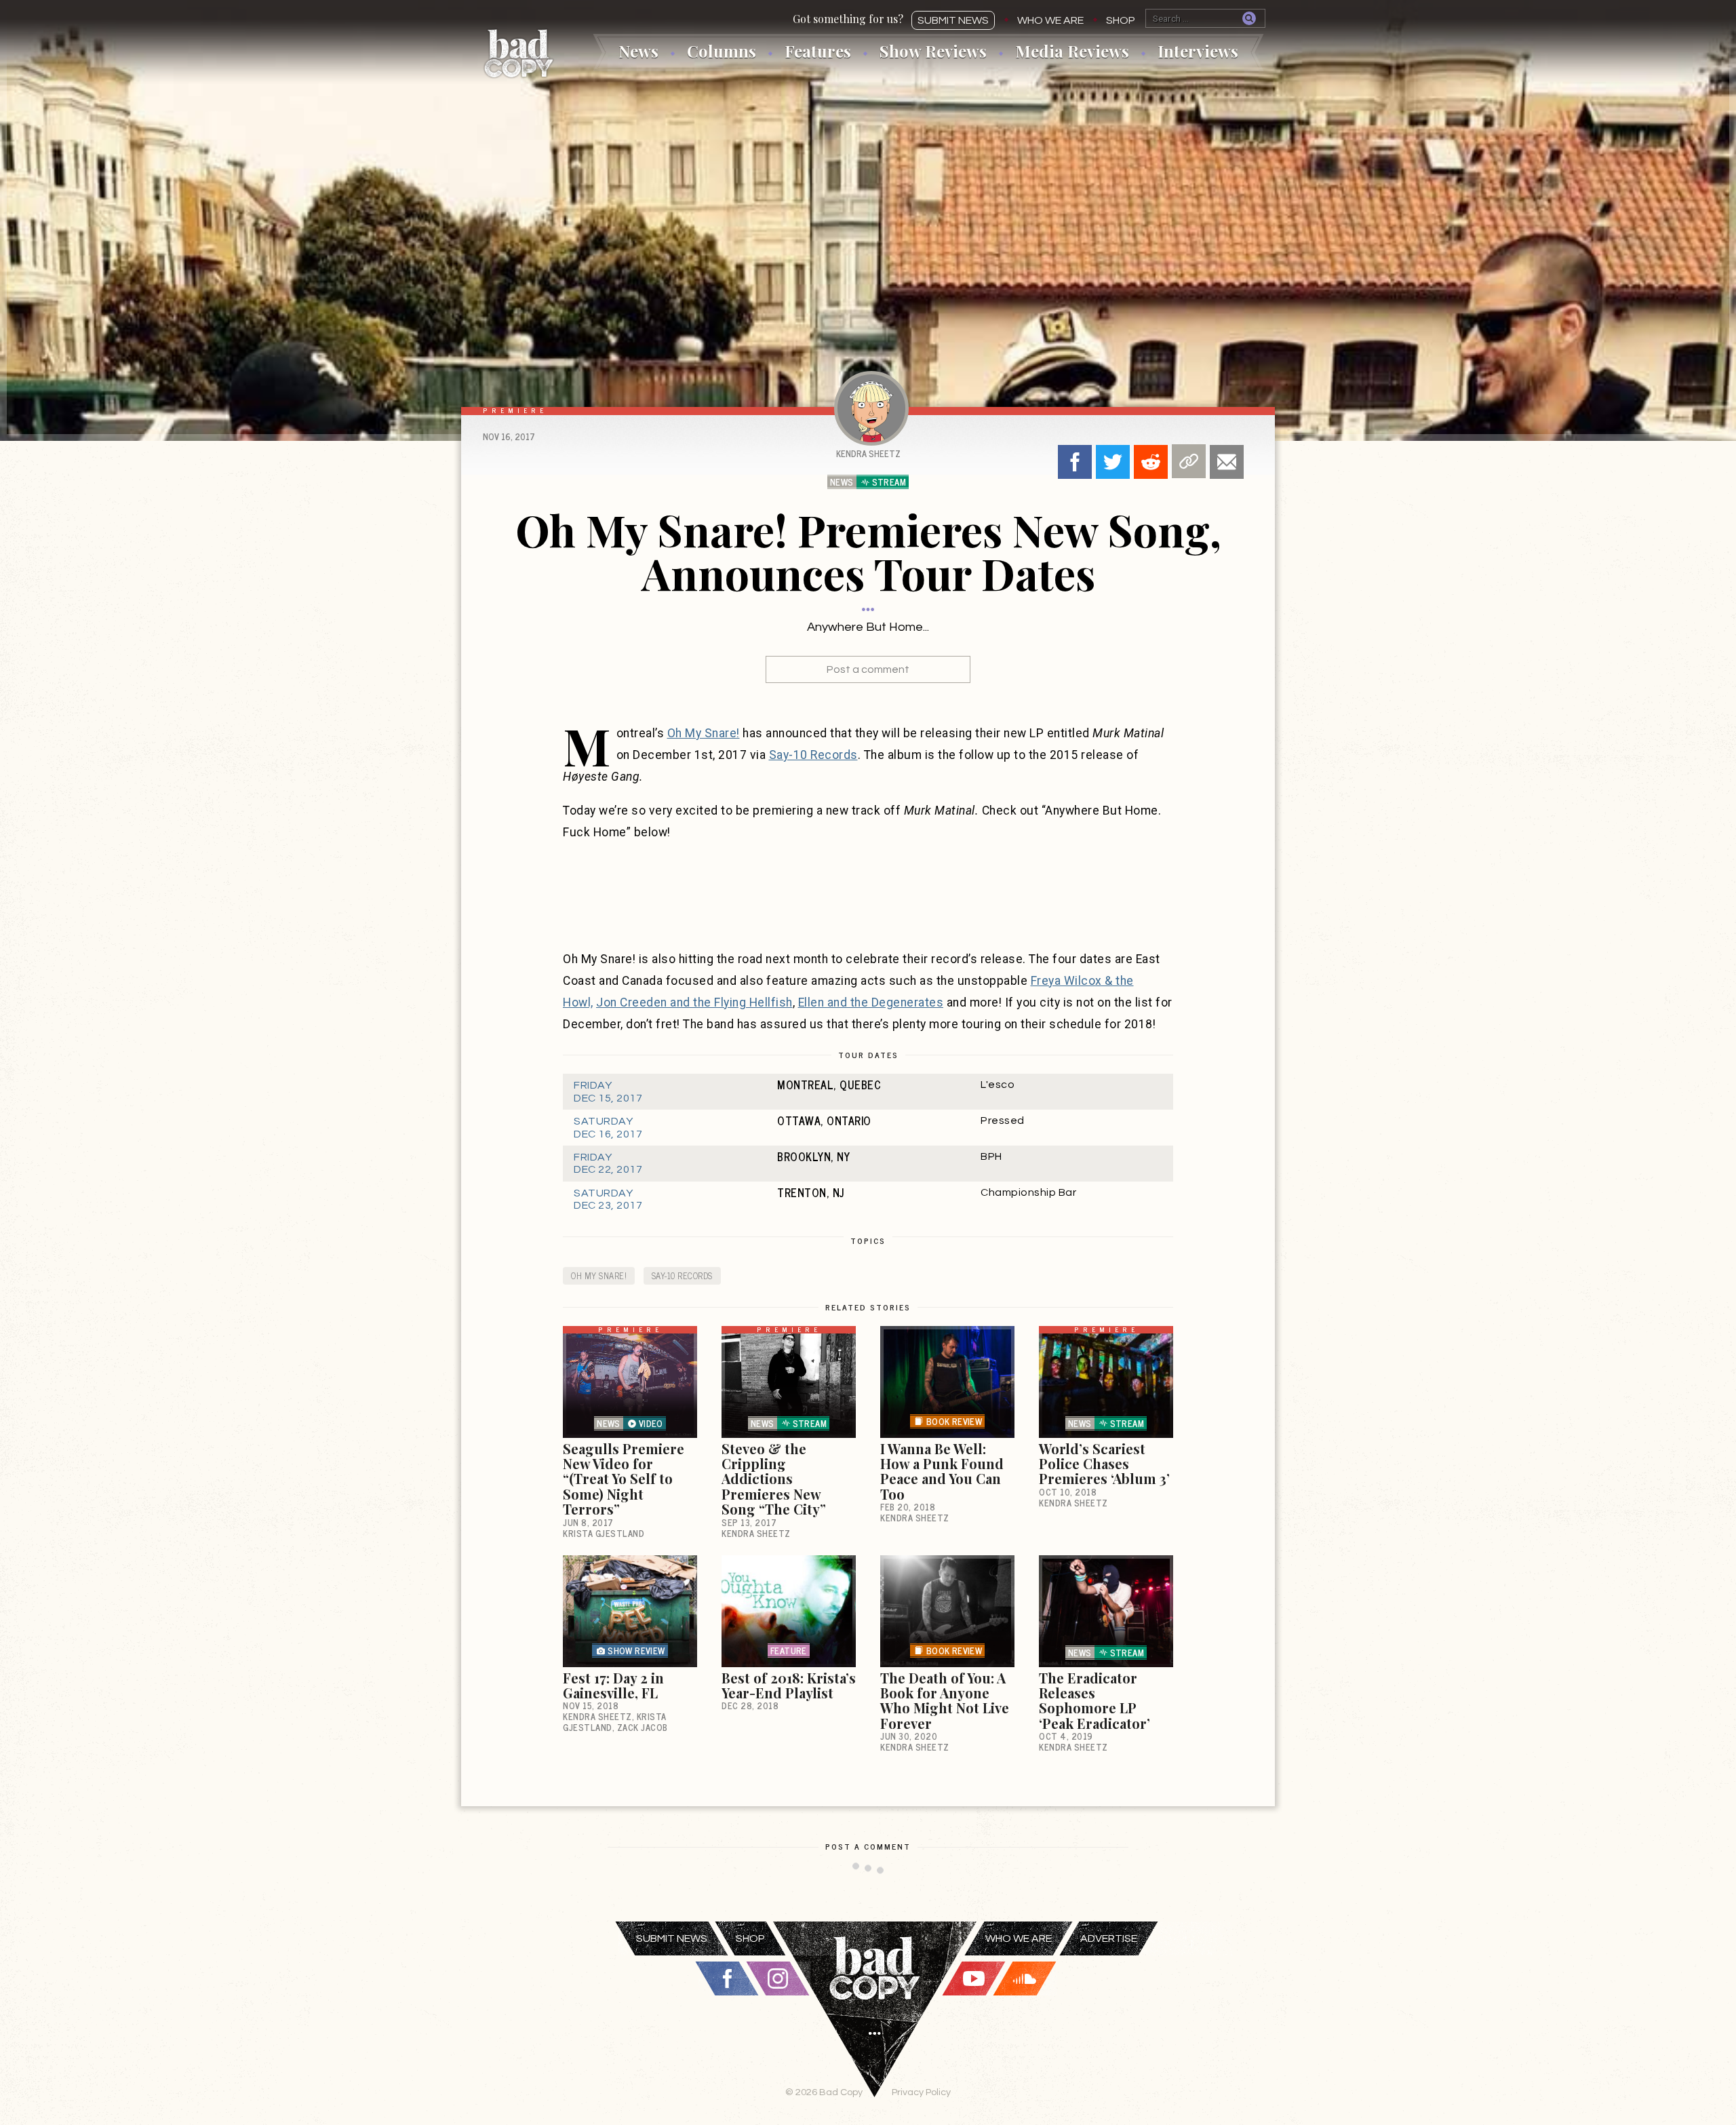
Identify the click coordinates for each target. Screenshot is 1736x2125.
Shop (1121, 20)
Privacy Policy (921, 2092)
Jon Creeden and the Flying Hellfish (694, 1002)
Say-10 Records (813, 755)
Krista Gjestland (604, 1533)
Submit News (953, 20)
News (638, 51)
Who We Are (1050, 20)
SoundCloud (1025, 1978)
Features (818, 51)
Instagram (778, 1978)
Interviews (1198, 51)
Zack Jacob (643, 1727)
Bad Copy (519, 53)
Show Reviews (933, 51)
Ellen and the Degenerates (871, 1002)
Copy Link (1189, 461)
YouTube (974, 1978)
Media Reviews (1072, 51)
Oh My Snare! (704, 733)
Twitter (1113, 462)
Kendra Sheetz (868, 453)
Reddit (1151, 462)
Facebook (1075, 462)
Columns (722, 51)
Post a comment (868, 669)
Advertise (1109, 1938)
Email (1227, 462)
